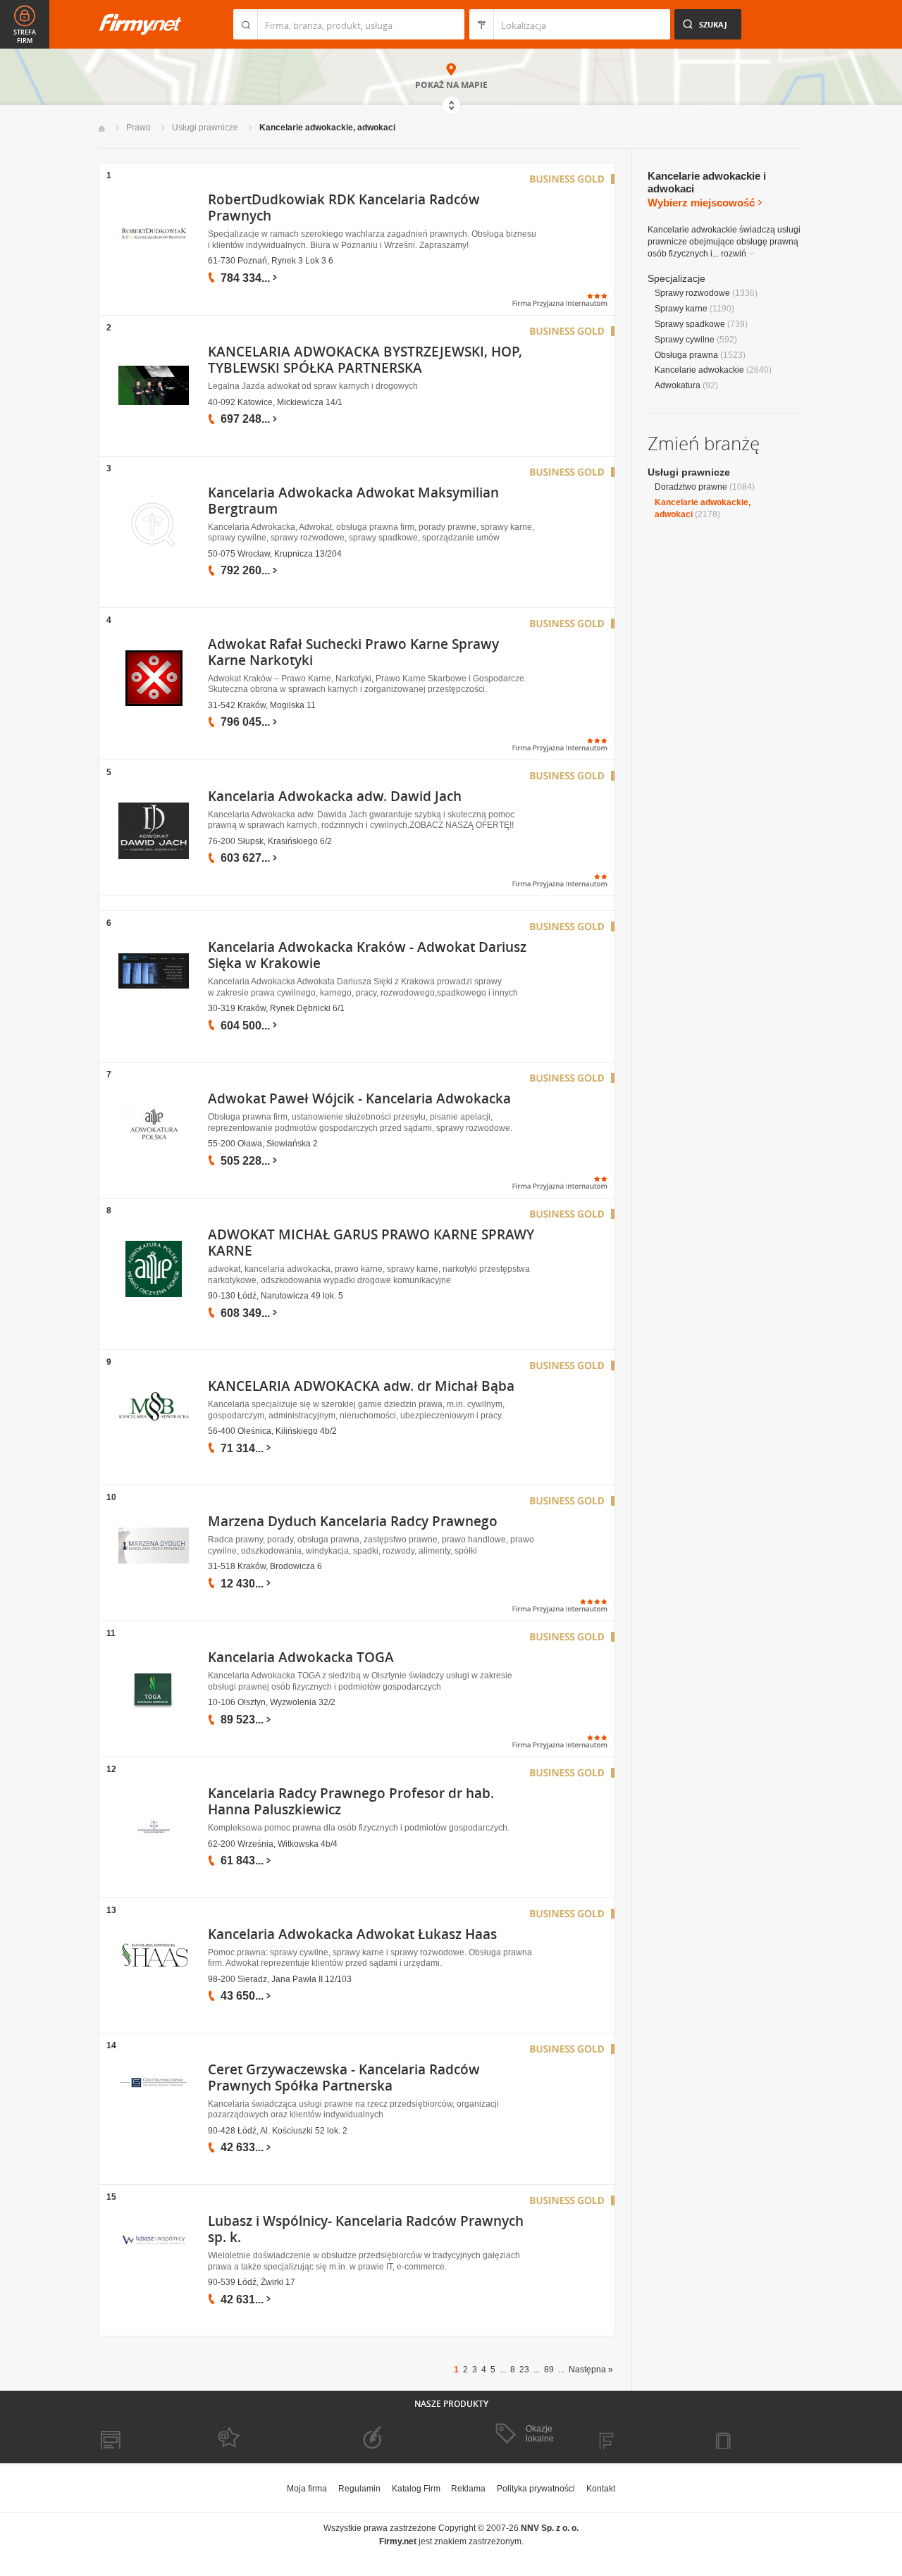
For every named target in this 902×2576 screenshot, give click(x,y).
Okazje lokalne (540, 2434)
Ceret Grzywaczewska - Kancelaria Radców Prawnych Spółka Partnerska (344, 2077)
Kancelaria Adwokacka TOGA (301, 1657)
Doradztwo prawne (691, 487)
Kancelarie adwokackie (699, 370)
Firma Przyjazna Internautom (259, 2434)
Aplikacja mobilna (756, 2434)
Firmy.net (140, 24)
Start (102, 129)
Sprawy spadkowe (690, 324)
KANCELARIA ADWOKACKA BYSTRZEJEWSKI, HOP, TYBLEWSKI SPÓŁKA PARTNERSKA (365, 360)
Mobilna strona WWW (140, 2434)
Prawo (138, 128)
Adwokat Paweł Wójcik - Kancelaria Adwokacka (359, 1098)
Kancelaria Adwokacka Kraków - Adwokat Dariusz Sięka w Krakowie (367, 955)
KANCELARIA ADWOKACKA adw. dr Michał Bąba (361, 1386)
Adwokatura (678, 385)
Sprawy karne (681, 309)
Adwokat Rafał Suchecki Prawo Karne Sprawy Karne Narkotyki (353, 652)
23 (524, 2370)
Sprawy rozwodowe (692, 293)
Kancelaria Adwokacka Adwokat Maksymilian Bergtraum (353, 501)
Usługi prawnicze (205, 128)
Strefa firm (25, 37)
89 (549, 2370)
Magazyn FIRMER (641, 2434)
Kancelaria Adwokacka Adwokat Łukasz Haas (352, 1934)
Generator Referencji (392, 2434)
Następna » (591, 2370)
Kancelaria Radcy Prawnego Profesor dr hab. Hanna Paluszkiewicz (351, 1801)
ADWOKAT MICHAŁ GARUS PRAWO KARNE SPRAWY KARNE (371, 1243)
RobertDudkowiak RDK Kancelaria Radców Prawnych (344, 208)
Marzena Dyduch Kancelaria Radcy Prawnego (353, 1521)
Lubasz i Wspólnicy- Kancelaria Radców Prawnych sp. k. (366, 2229)
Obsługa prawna (686, 355)
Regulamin (359, 2489)
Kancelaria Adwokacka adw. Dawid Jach (335, 796)
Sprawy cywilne (685, 340)
